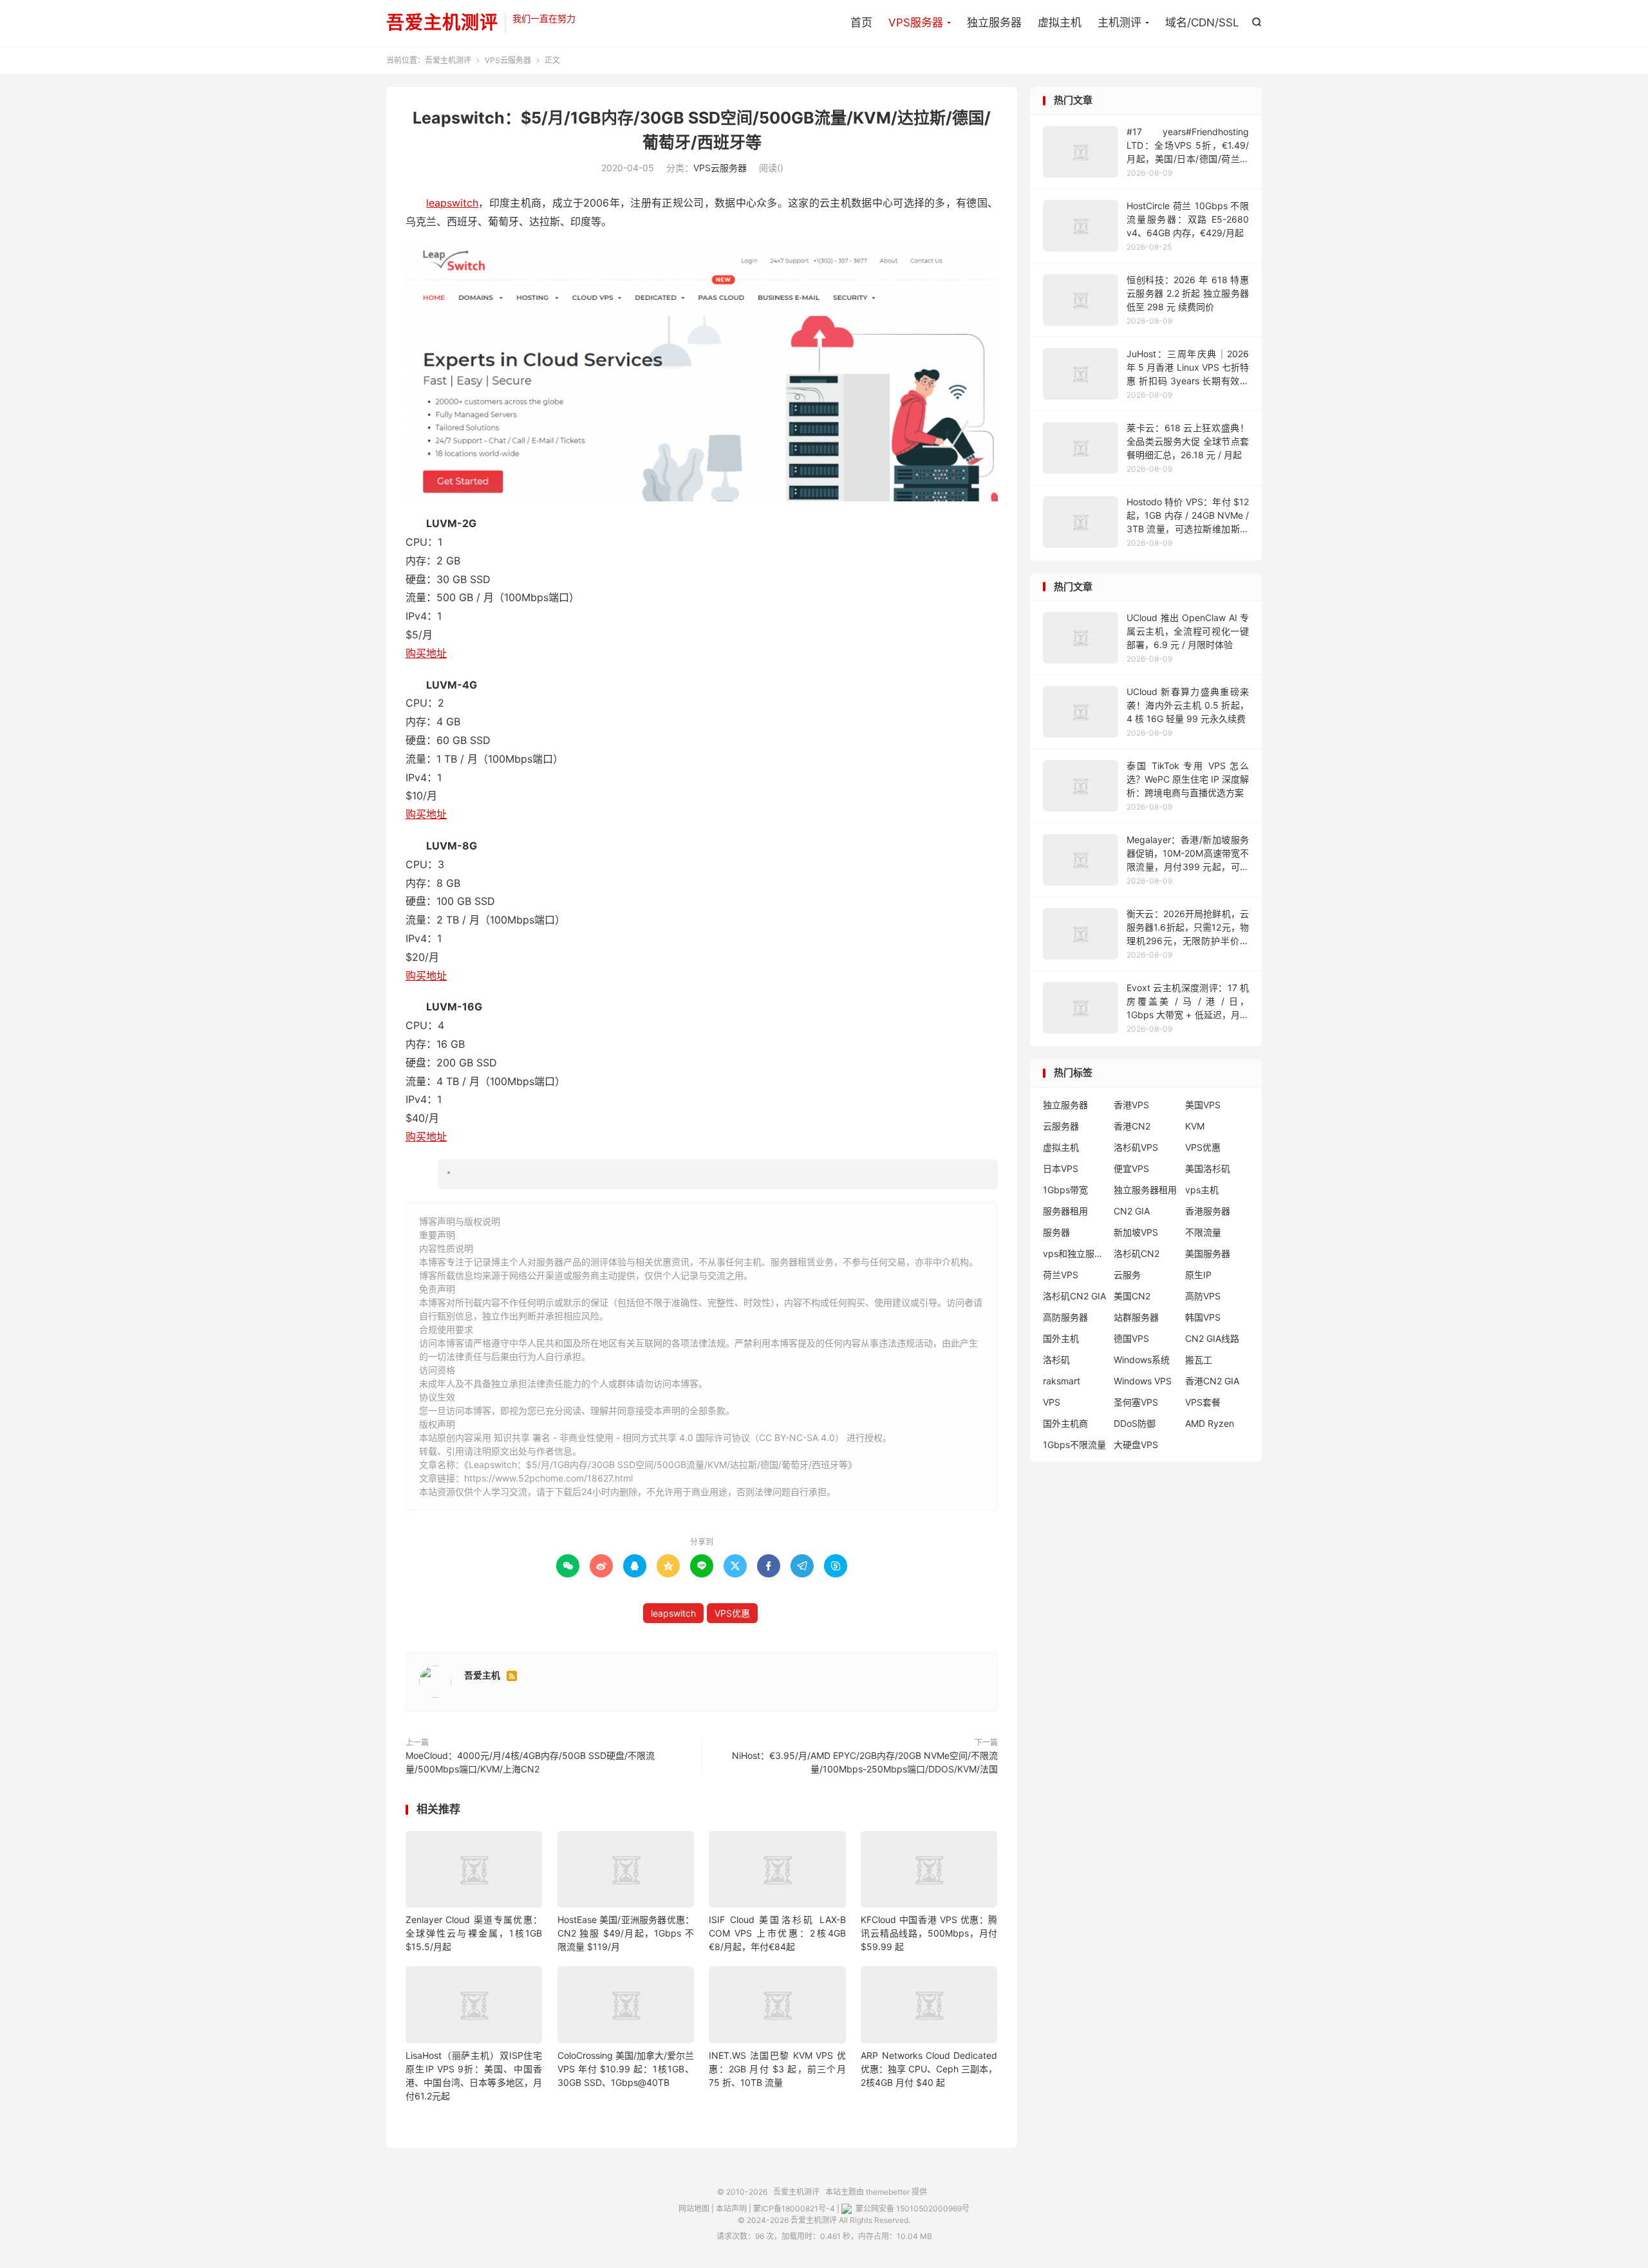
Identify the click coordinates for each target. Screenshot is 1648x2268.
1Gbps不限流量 (1074, 1445)
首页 (861, 23)
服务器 (1056, 1232)
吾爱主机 (482, 1675)
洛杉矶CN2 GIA (1074, 1296)
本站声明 (731, 2208)
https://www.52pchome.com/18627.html (548, 1478)
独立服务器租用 (1145, 1190)
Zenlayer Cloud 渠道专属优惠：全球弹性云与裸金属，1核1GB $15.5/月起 (474, 1933)
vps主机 (1202, 1190)
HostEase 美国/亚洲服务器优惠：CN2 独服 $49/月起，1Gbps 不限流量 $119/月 (626, 1933)
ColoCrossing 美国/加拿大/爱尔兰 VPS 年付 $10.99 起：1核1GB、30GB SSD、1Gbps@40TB (626, 2069)
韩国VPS (1203, 1317)
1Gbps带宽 (1065, 1190)
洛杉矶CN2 (1137, 1253)
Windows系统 (1142, 1360)
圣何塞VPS (1136, 1402)
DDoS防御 (1135, 1423)
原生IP (1198, 1275)
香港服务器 (1208, 1211)
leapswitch (452, 203)
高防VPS (1203, 1296)
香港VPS (1131, 1105)
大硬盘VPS (1136, 1445)
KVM (1195, 1126)
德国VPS (1131, 1338)
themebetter (888, 2192)
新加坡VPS (1136, 1232)
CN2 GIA (1132, 1211)
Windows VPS (1143, 1381)
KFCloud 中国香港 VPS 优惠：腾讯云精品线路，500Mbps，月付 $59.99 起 (929, 1933)
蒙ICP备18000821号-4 (794, 2208)
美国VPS (1203, 1105)
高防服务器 (1065, 1317)
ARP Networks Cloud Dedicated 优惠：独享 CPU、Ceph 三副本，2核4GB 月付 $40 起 (929, 2069)
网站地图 (694, 2208)
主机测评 (1119, 23)
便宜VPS (1131, 1168)
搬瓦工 (1199, 1360)
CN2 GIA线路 (1212, 1338)
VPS (1052, 1402)
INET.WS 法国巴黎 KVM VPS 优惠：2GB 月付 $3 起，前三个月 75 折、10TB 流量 (777, 2069)
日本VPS (1061, 1168)
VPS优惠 (732, 1613)
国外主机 (1061, 1338)
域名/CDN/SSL (1202, 23)
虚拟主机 (1060, 23)
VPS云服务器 (508, 60)
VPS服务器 (916, 23)
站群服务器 (1136, 1317)
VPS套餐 (1203, 1402)
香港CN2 (1132, 1126)
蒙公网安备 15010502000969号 (912, 2208)
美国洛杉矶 (1208, 1168)
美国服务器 (1208, 1253)
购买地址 (426, 653)
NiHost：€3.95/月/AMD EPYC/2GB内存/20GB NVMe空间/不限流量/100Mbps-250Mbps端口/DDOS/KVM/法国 (865, 1762)
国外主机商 (1065, 1423)
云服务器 (1061, 1126)
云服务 (1127, 1275)
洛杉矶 (1056, 1360)
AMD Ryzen (1210, 1423)
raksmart (1062, 1381)
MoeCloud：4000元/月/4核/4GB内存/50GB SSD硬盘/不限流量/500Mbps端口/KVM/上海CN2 (530, 1762)
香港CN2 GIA (1212, 1381)
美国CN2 (1132, 1296)
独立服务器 (994, 23)
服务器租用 (1065, 1211)
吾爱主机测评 (442, 23)
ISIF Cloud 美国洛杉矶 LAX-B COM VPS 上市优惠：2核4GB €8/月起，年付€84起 (777, 1933)
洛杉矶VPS (1136, 1147)
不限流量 (1203, 1232)
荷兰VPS (1061, 1275)
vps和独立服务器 (1075, 1253)
